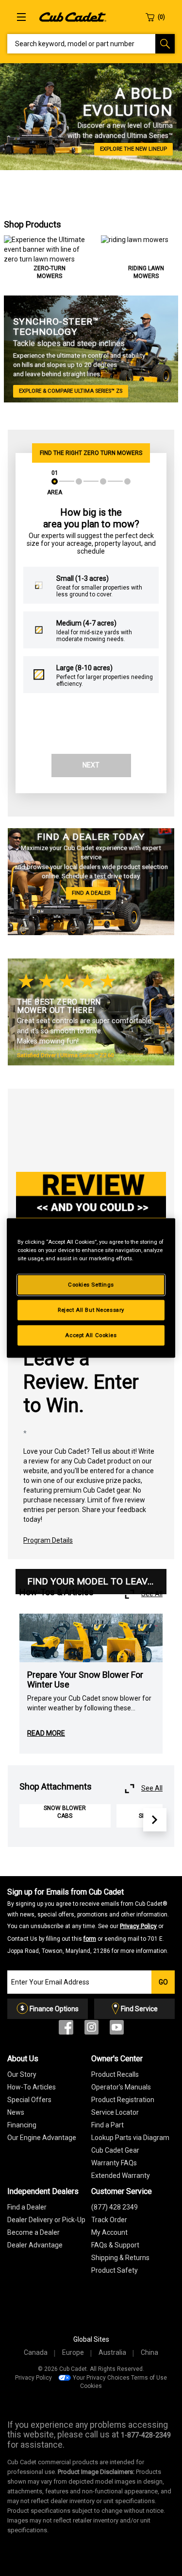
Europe (73, 2352)
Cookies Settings (91, 1285)
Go (163, 1982)
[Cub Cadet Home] (73, 17)
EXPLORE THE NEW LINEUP (133, 149)
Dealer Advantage (35, 2245)
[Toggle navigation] (21, 17)
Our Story (22, 2074)
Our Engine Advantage (42, 2138)
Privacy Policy (138, 1926)
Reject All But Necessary (91, 1310)
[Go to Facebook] (66, 2029)
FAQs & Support (115, 2245)
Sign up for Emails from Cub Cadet (88, 1921)
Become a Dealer (33, 2232)
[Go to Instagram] (91, 2029)
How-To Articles (32, 2087)
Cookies (91, 2386)
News (16, 2112)
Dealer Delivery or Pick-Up (46, 2220)
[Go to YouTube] (117, 2029)
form (90, 1939)
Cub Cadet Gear (115, 2150)
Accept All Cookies (91, 1335)
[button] (55, 488)
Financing (22, 2125)
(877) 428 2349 (115, 2207)
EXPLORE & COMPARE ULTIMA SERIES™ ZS (71, 391)
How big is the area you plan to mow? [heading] (91, 518)
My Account (109, 2232)
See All (152, 1594)
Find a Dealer (27, 2207)
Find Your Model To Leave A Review (97, 1581)
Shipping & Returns (120, 2258)
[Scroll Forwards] (155, 1820)
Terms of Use (149, 2378)
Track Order (109, 2220)
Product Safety (115, 2270)
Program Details (48, 1540)
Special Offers (29, 2100)
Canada (36, 2352)
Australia (112, 2352)
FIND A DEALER (91, 893)
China (149, 2352)
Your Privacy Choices (101, 2378)
